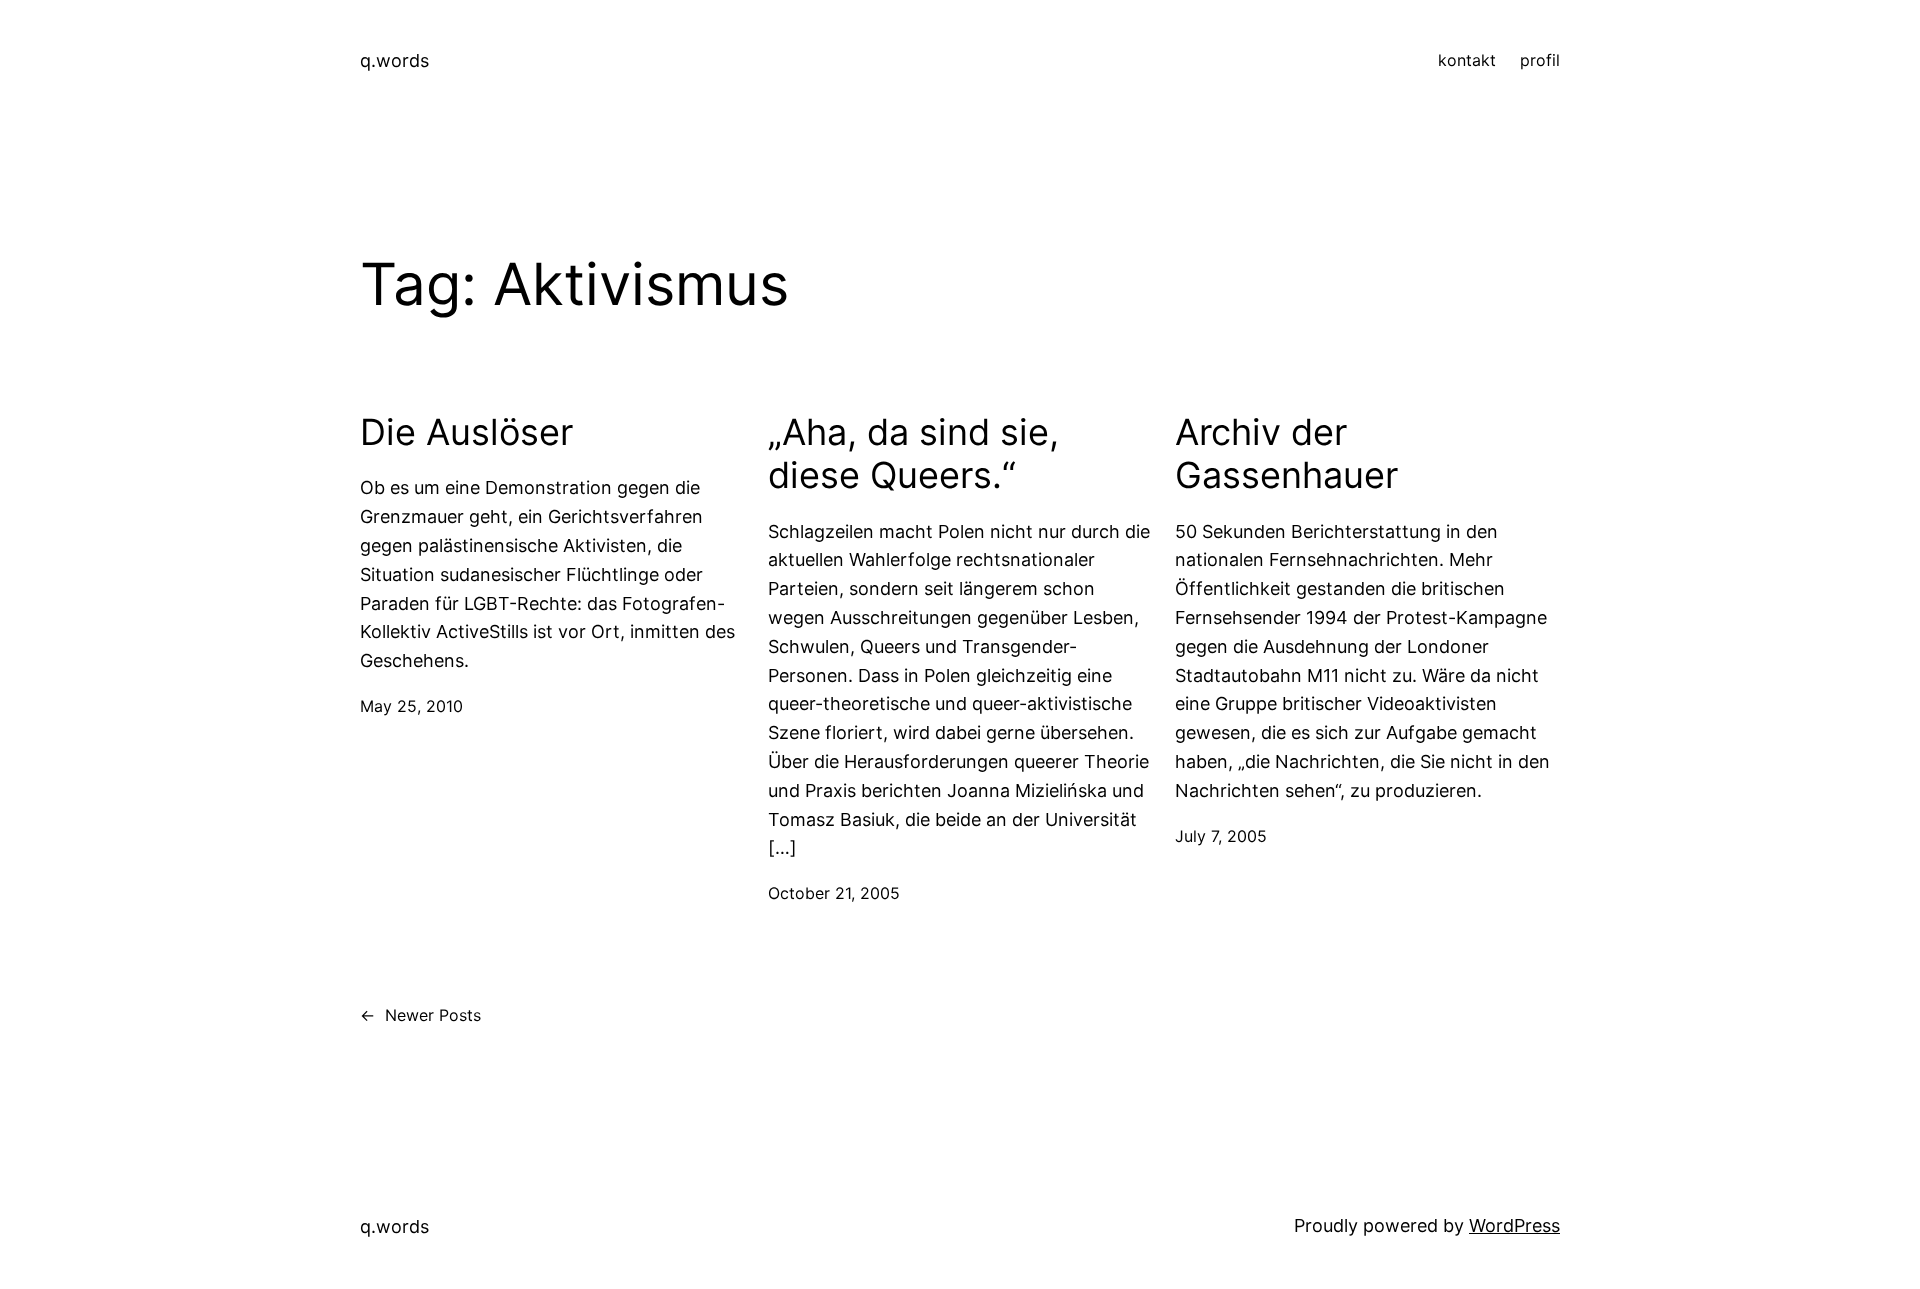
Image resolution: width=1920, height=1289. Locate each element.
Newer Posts (420, 1015)
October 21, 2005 (834, 893)
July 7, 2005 (1221, 836)
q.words (394, 60)
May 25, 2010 (411, 706)
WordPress (1514, 1225)
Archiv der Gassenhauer (1286, 454)
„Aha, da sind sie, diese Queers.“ (913, 454)
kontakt (1467, 60)
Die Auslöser (466, 432)
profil (1540, 60)
